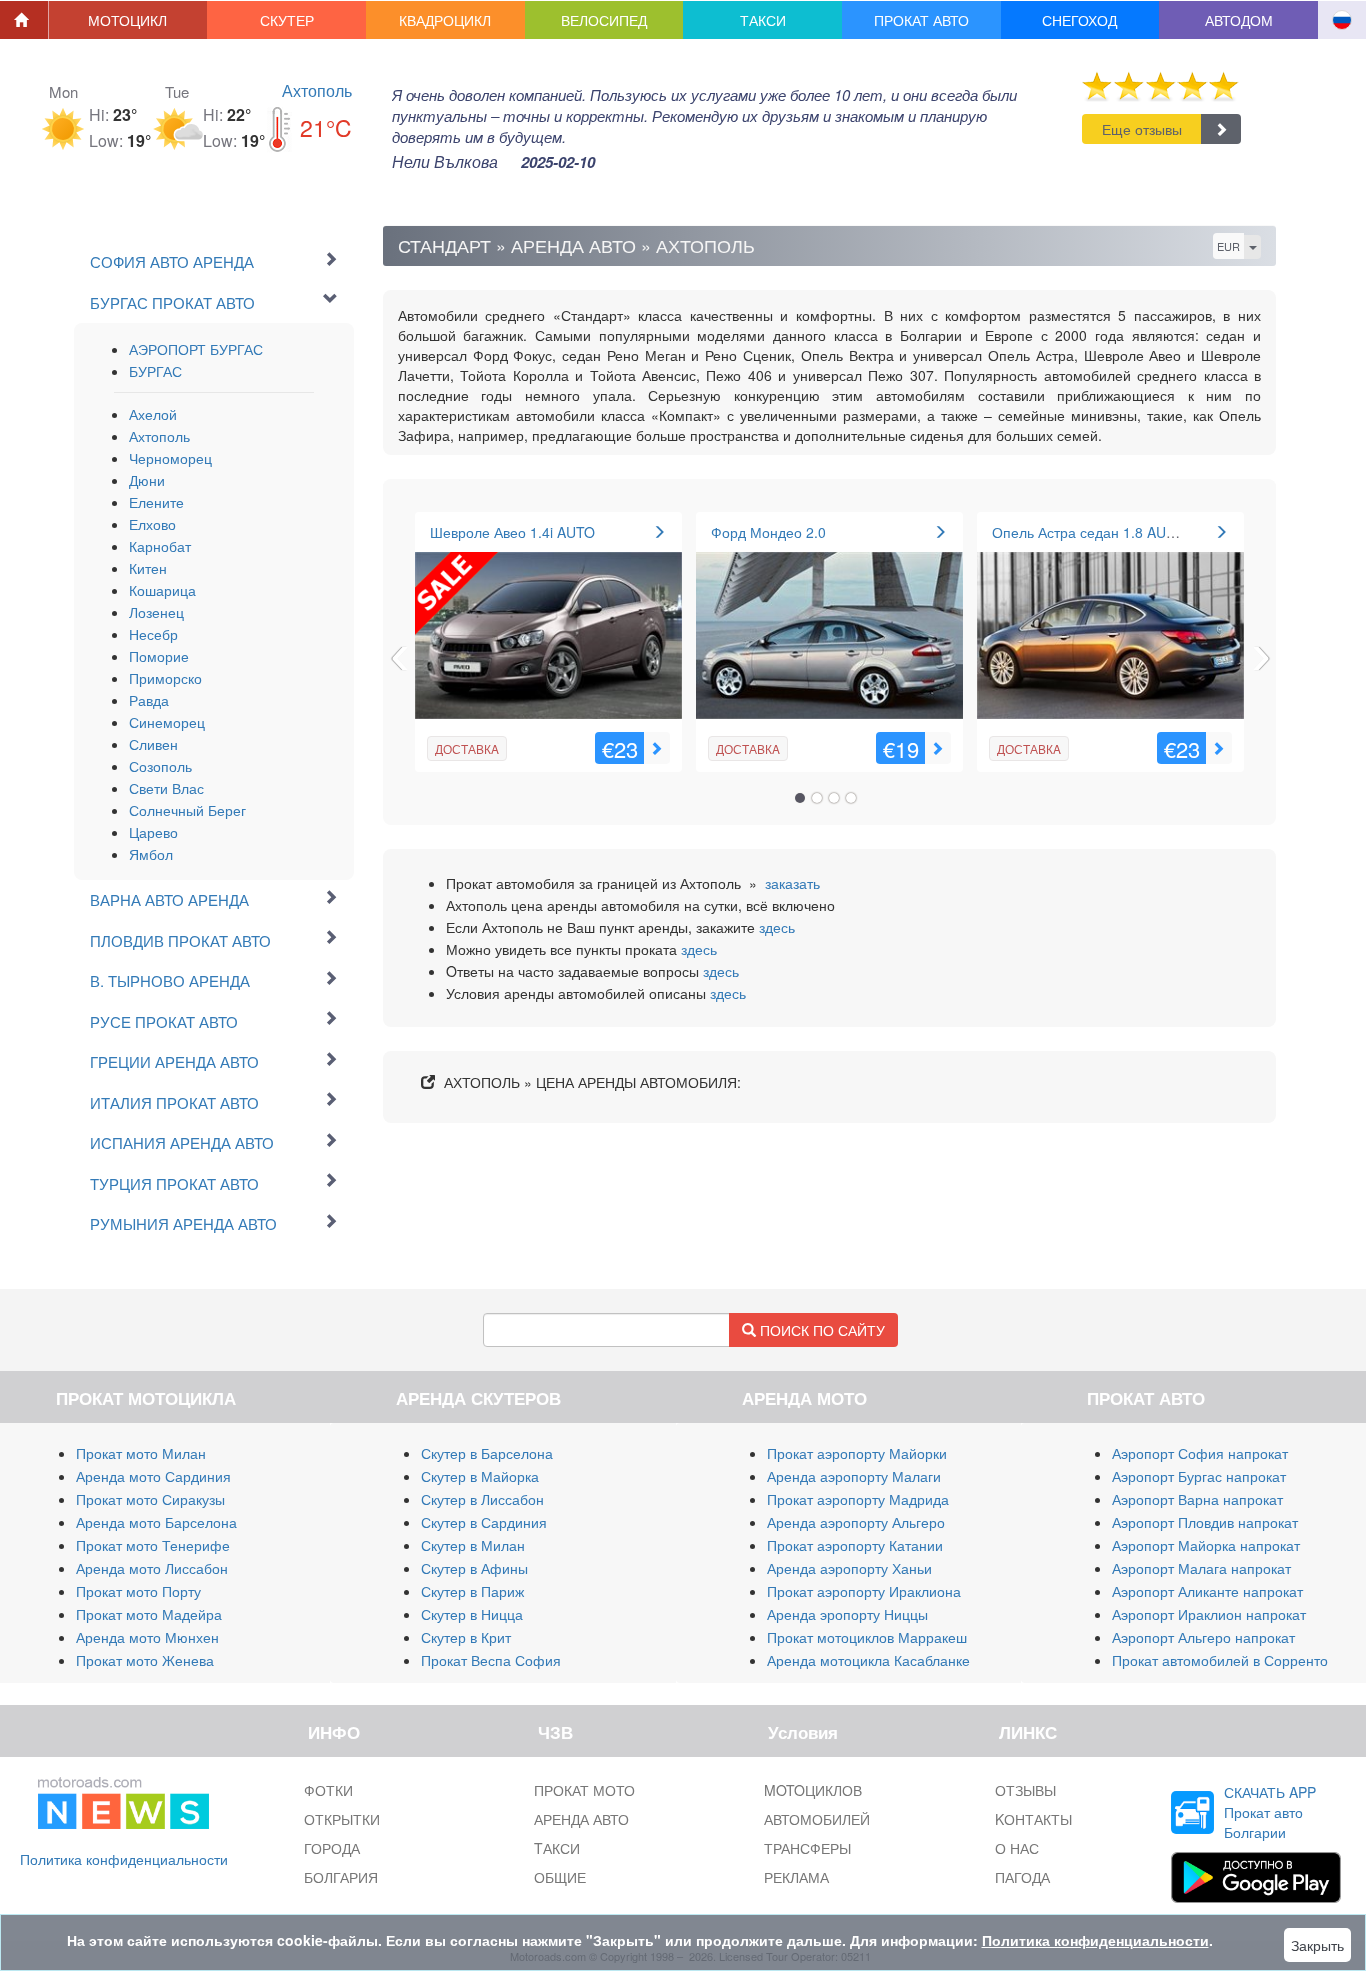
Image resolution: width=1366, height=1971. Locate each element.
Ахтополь (317, 90)
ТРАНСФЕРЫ (807, 1848)
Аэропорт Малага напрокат (1201, 1568)
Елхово (152, 524)
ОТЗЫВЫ (1025, 1790)
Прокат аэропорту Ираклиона (864, 1591)
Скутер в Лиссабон (482, 1499)
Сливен (153, 744)
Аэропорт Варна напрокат (1197, 1499)
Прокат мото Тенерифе (153, 1545)
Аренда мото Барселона (156, 1522)
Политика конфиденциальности (124, 1859)
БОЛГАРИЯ (341, 1877)
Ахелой (153, 414)
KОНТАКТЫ (1033, 1819)
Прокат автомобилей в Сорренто (1220, 1660)
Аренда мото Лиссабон (152, 1568)
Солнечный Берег (187, 810)
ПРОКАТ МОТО (584, 1790)
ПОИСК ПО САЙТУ (820, 1330)
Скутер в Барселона (487, 1453)
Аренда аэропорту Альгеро (856, 1522)
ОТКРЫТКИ (342, 1819)
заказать (792, 883)
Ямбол (151, 854)
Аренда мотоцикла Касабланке (868, 1660)
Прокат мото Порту (138, 1591)
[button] (128, 20)
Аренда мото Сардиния (153, 1476)
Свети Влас (166, 788)
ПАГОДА (1022, 1877)
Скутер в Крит (466, 1637)
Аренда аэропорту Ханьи (849, 1568)
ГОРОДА (332, 1848)
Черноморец (170, 458)
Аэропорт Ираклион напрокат (1209, 1614)
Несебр (153, 634)
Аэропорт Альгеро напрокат (1203, 1637)
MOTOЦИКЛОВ (813, 1790)
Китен (148, 568)
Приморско (165, 678)
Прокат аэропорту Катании (855, 1545)
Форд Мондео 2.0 (768, 532)
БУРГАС (155, 371)
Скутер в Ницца (472, 1614)
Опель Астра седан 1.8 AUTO (1088, 532)
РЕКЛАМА (796, 1877)
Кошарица (162, 590)
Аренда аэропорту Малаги (854, 1476)
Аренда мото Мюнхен (147, 1637)
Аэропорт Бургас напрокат (1199, 1476)
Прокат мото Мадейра (149, 1614)
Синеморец (167, 722)
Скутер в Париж (472, 1591)
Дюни (147, 480)
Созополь (160, 766)
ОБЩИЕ (560, 1877)
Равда (149, 700)
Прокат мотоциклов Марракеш (867, 1637)
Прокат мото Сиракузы (150, 1499)
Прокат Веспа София (491, 1660)
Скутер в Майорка (480, 1476)
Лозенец (156, 612)
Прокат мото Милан (141, 1453)
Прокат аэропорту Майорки (857, 1453)
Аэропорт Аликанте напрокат (1207, 1591)
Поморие (159, 656)
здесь (777, 927)
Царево (153, 832)
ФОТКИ (328, 1790)
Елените (156, 502)
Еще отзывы (1142, 129)
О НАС (1017, 1848)
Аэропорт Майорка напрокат (1206, 1545)
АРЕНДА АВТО (581, 1819)
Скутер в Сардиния (484, 1522)
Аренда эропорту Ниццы (847, 1614)
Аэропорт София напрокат (1200, 1453)
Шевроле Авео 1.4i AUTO (512, 532)
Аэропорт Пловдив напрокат (1205, 1522)
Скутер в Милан (473, 1545)
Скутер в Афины (474, 1568)
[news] (123, 1799)
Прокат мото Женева (145, 1660)
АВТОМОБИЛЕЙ (817, 1819)
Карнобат (160, 546)
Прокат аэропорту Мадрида (858, 1499)
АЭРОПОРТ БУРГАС (196, 349)
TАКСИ (557, 1848)
